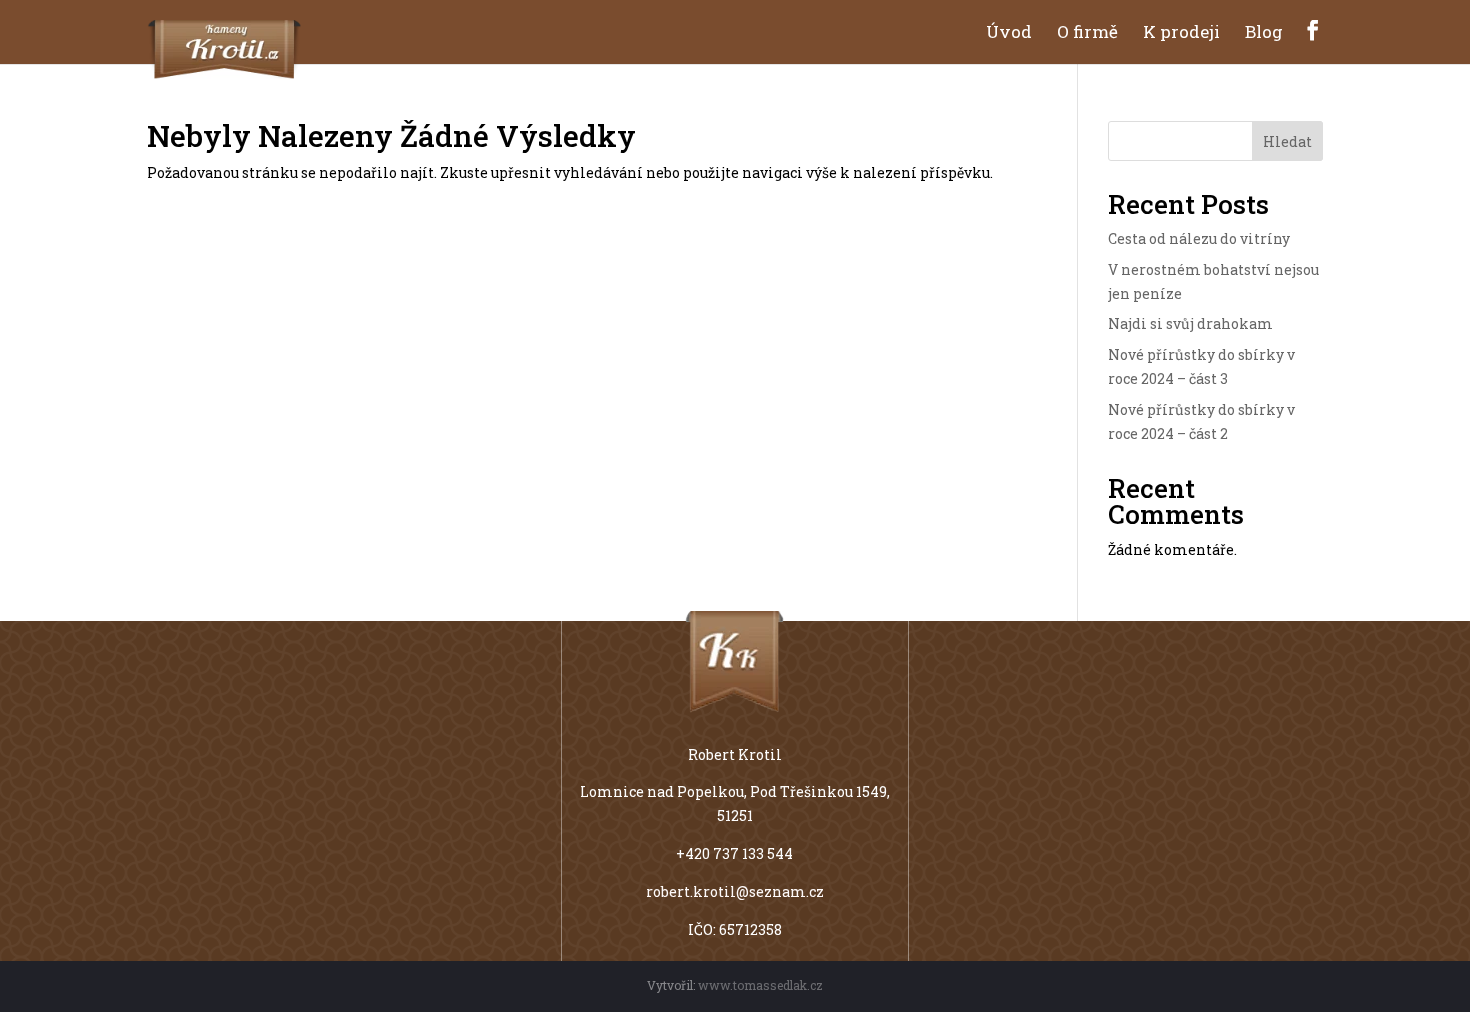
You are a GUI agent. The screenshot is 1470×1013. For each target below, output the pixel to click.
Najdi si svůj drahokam (1190, 323)
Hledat (1287, 141)
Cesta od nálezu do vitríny (1199, 238)
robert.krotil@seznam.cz (735, 891)
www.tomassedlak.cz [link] (760, 985)
